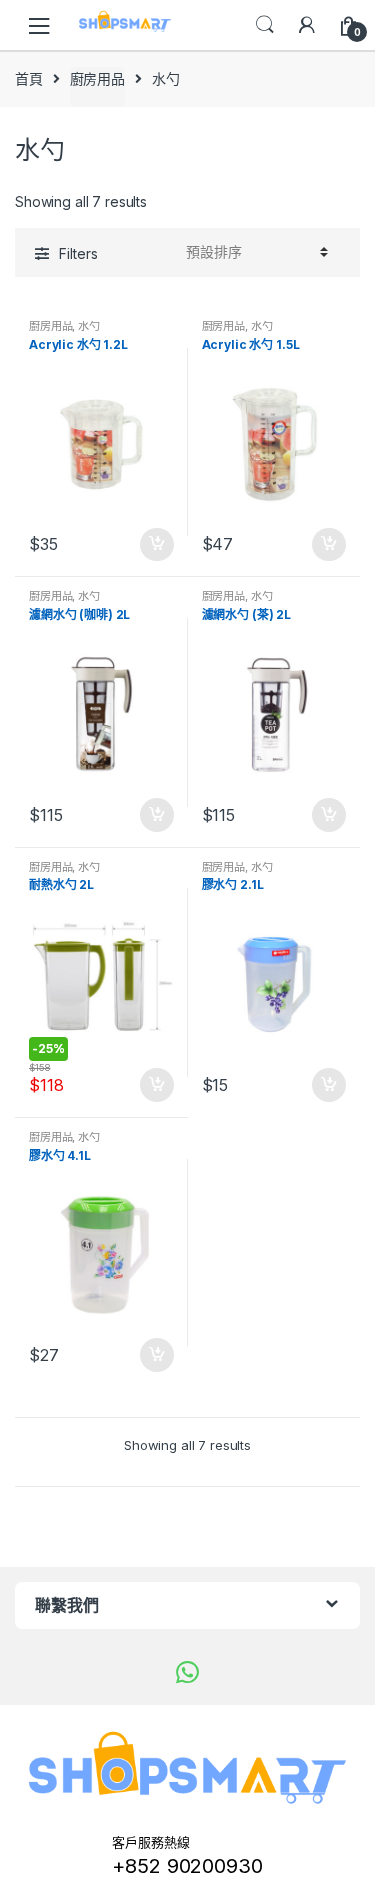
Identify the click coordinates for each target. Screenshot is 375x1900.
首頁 (29, 78)
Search (265, 25)
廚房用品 (97, 78)
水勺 (89, 326)
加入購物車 (156, 545)
